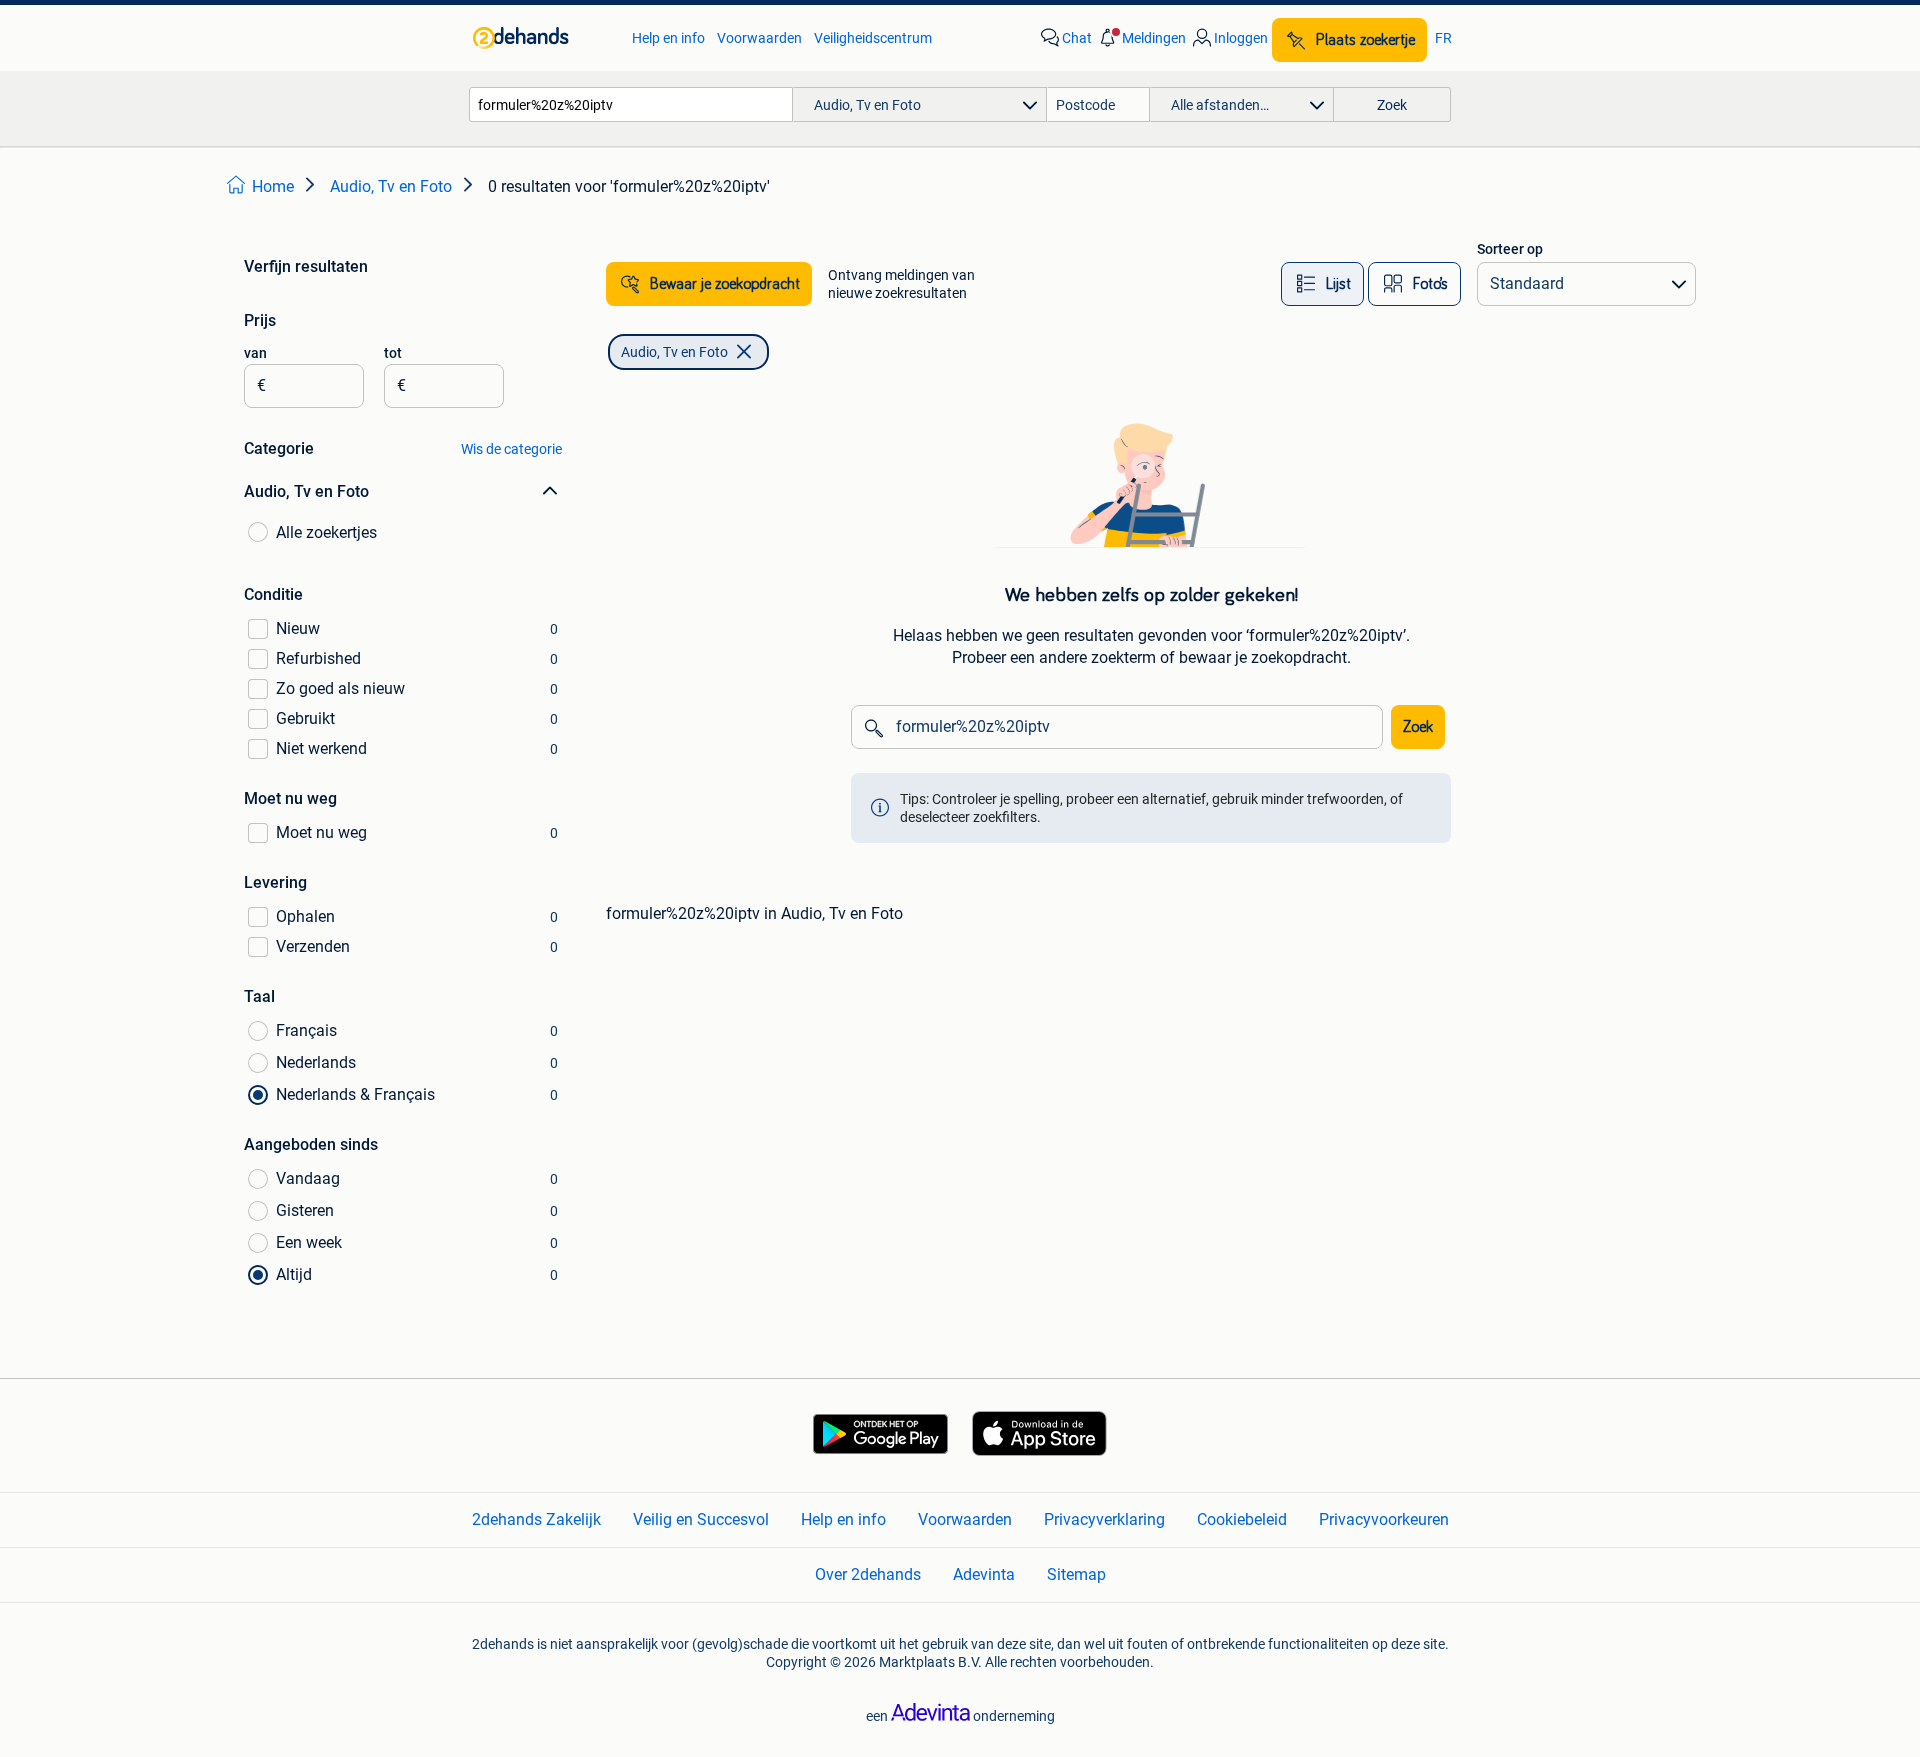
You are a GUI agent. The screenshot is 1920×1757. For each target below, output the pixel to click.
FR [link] (1443, 38)
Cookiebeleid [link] (1242, 1519)
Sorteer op (1510, 249)
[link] (542, 38)
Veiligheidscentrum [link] (873, 38)
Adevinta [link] (984, 1574)
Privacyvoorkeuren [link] (1384, 1519)
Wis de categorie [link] (511, 449)
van (255, 353)
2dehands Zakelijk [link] (536, 1519)
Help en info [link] (668, 38)
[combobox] (631, 104)
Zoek (1418, 727)
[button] (1141, 38)
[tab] (1322, 284)
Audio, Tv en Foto (674, 352)
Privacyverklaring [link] (1104, 1519)
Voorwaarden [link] (759, 38)
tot (393, 353)
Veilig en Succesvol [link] (701, 1519)
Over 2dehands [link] (868, 1574)
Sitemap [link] (1076, 1574)
